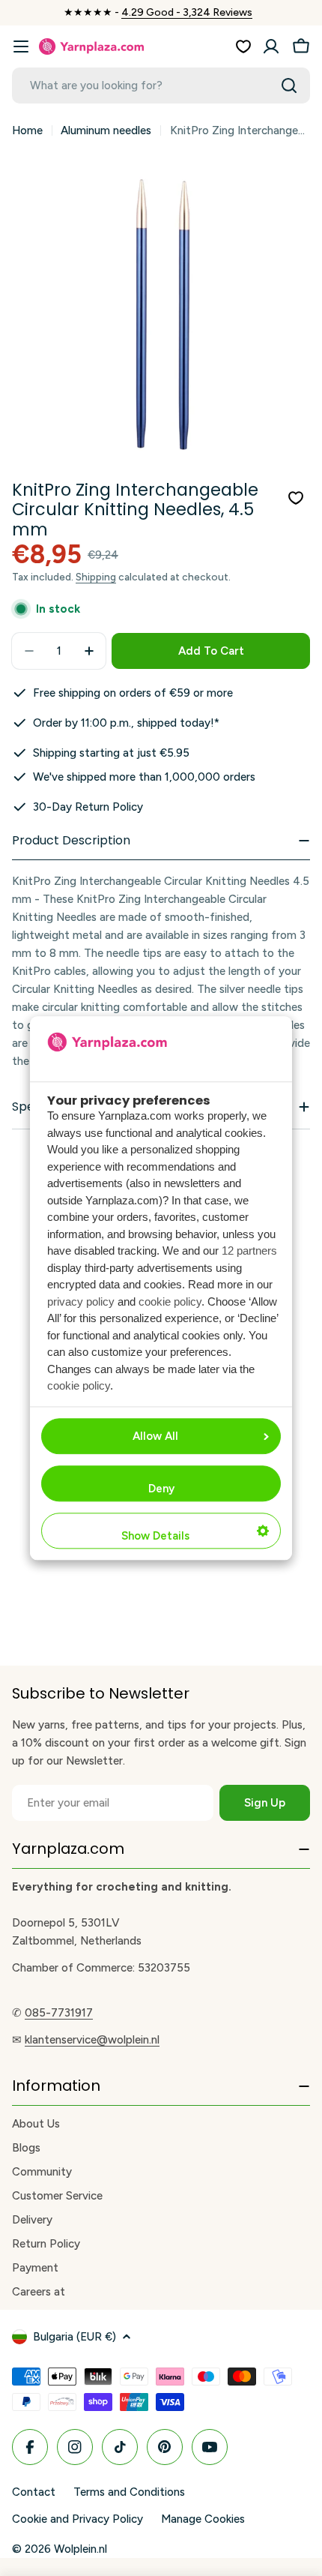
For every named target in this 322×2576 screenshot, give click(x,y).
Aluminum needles (106, 130)
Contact (34, 2492)
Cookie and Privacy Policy (78, 2519)
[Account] (271, 46)
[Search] (289, 85)
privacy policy (81, 1301)
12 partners (249, 1251)
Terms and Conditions (129, 2492)
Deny (161, 1489)
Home (27, 130)
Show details (155, 1536)
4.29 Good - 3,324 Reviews (187, 12)
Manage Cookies (203, 2519)
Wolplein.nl (80, 2549)
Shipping (96, 577)
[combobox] (161, 85)
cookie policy (170, 1301)
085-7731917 (59, 2013)
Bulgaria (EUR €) (75, 2337)
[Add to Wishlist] (296, 498)
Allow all (155, 1436)
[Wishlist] (243, 46)
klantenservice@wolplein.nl (92, 2040)
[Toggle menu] (21, 46)
